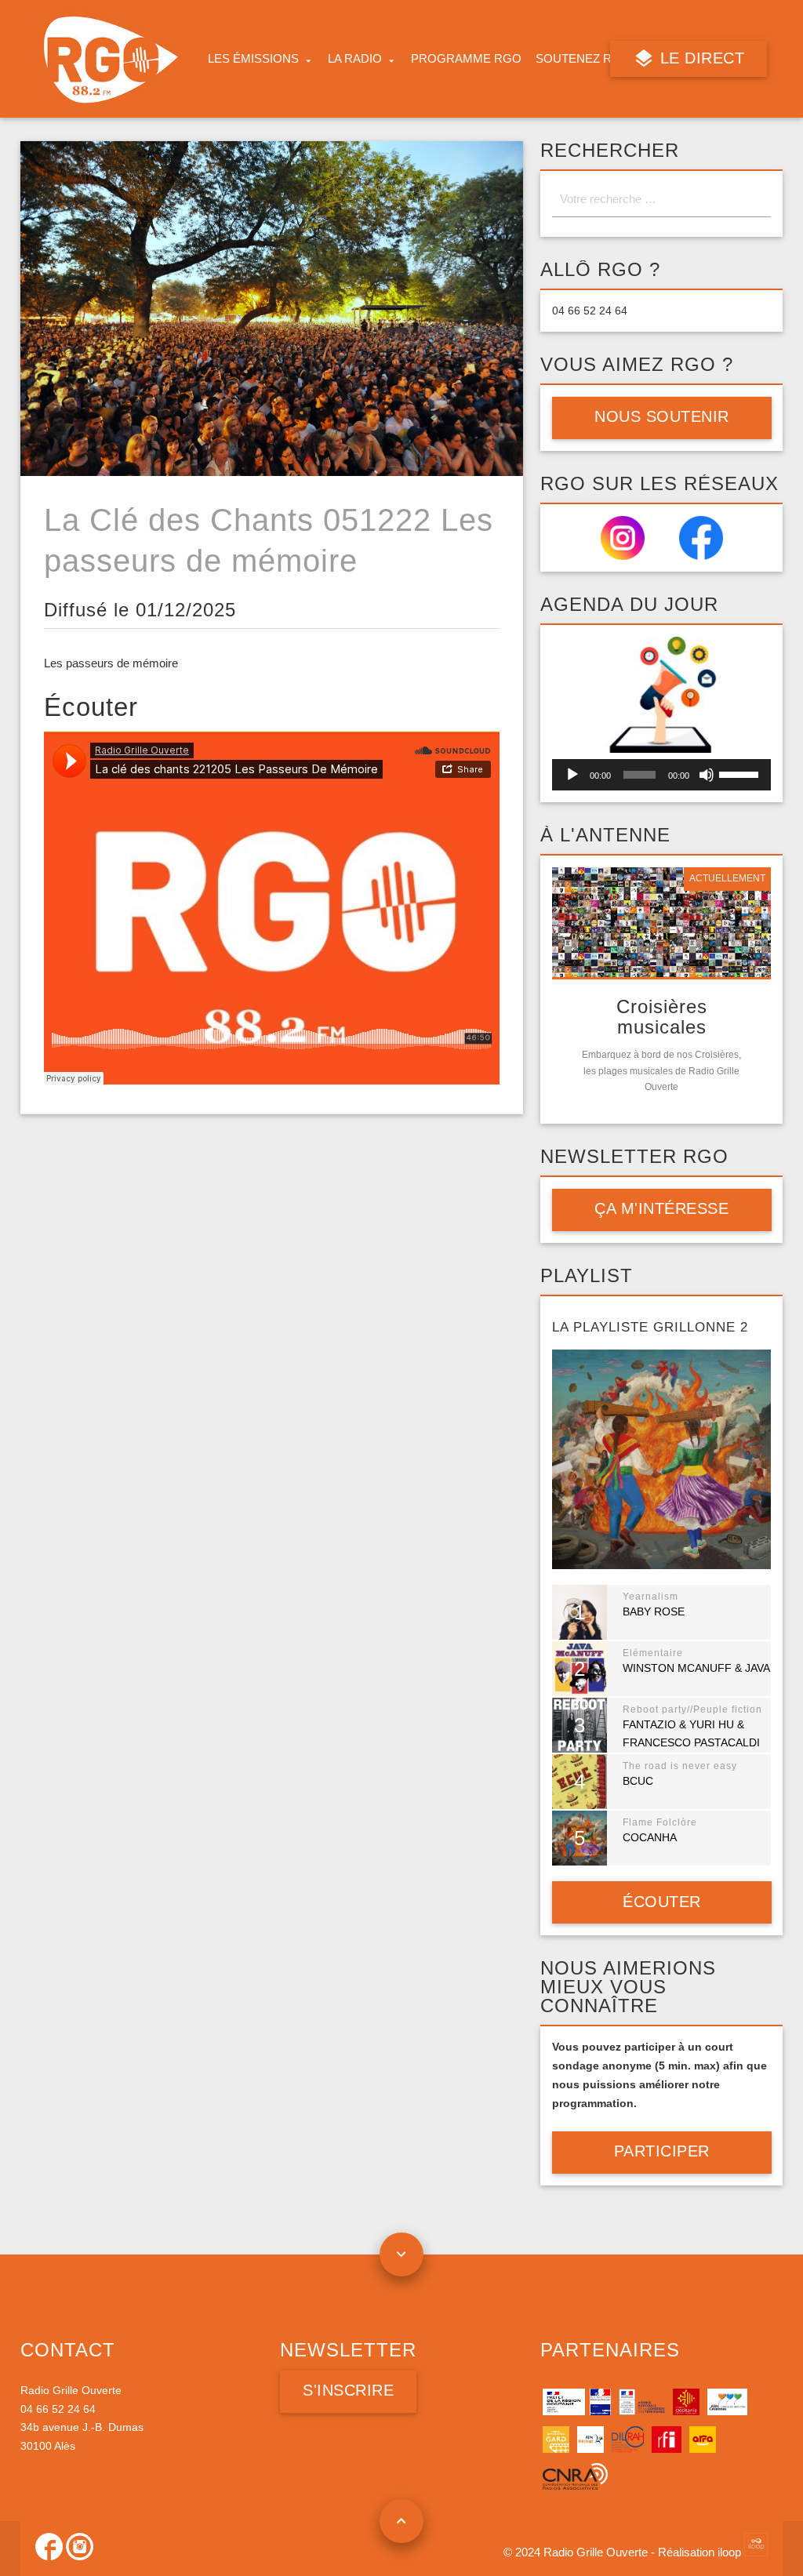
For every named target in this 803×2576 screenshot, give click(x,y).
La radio (355, 59)
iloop (731, 2552)
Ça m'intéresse (661, 1208)
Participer (662, 2151)
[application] (662, 775)
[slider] (741, 773)
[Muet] (707, 775)
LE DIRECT (700, 58)
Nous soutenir (662, 416)
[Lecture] (572, 775)
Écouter (662, 1902)
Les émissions (253, 59)
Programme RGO (466, 59)
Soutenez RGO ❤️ (592, 59)
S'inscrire (348, 2390)
